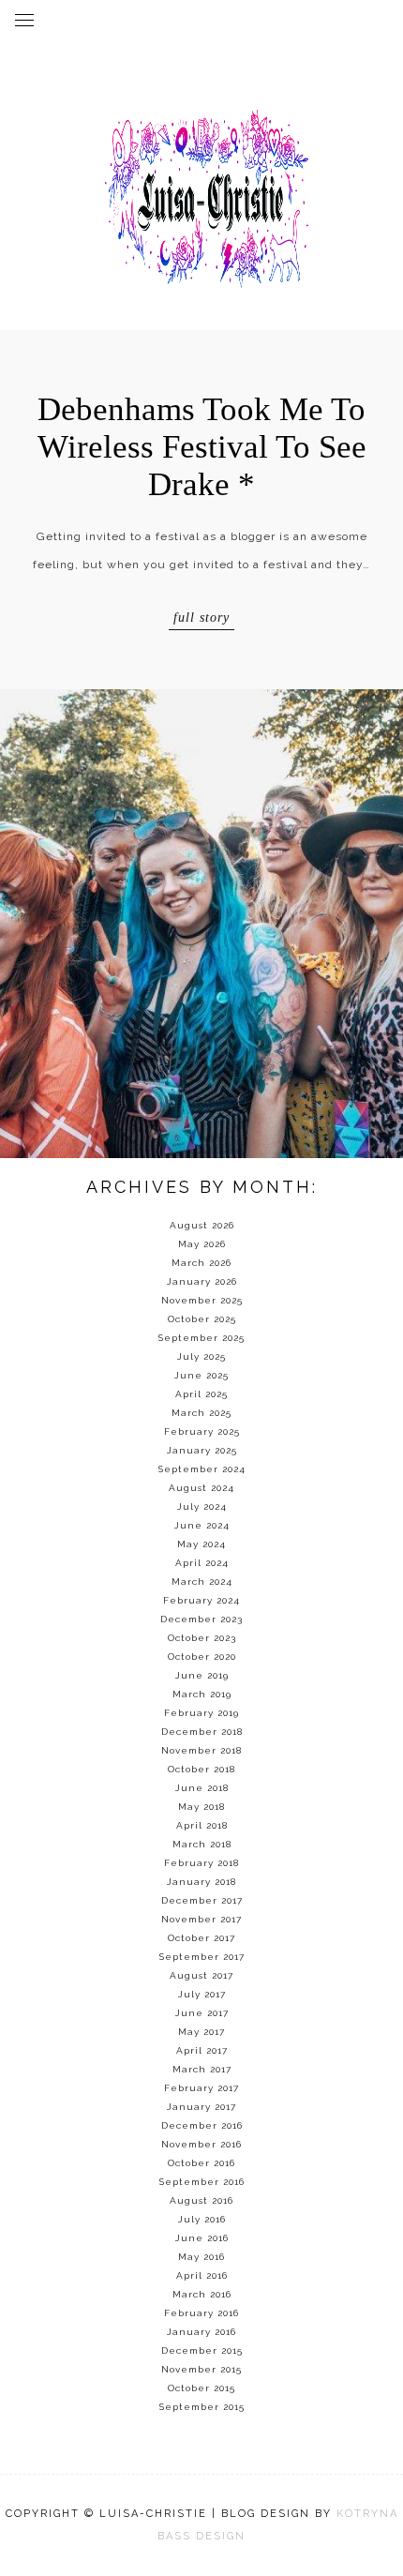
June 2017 (202, 2013)
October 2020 (202, 1657)
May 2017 (201, 2032)
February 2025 (202, 1431)
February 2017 (201, 2088)
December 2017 (202, 1900)
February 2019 (201, 1713)
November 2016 (201, 2144)
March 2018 (202, 1844)
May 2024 (201, 1544)
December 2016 (202, 2125)
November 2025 (202, 1300)
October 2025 (202, 1319)
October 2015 (201, 2388)
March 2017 (202, 2069)
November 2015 (201, 2369)
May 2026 (202, 1244)
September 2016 (202, 2182)
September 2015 (202, 2407)
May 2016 (201, 2257)
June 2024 (202, 1525)
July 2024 (202, 1506)
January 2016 (201, 2332)
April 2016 (202, 2275)
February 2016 (201, 2313)
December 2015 (202, 2350)
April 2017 (202, 2050)
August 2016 (201, 2200)
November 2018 (201, 1750)
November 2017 (201, 1919)
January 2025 (202, 1450)
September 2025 (201, 1338)
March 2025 (201, 1413)
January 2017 (201, 2107)
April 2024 (202, 1563)
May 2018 (201, 1807)
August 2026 (202, 1225)
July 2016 (202, 2219)
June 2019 (202, 1675)
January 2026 (202, 1281)
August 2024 (201, 1488)
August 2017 (201, 1975)
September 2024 (202, 1469)
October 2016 (201, 2163)
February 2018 (201, 1863)
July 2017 (202, 1994)
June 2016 (202, 2238)
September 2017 (202, 1957)
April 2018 (202, 1825)
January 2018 (201, 1882)
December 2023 (201, 1619)
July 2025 (201, 1356)
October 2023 (202, 1638)
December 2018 (202, 1732)
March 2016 (202, 2294)
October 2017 (201, 1938)
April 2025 (201, 1394)
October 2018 (201, 1769)
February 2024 (201, 1600)
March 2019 (202, 1694)
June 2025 (201, 1375)
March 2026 (201, 1263)
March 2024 (202, 1582)
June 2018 (202, 1788)
